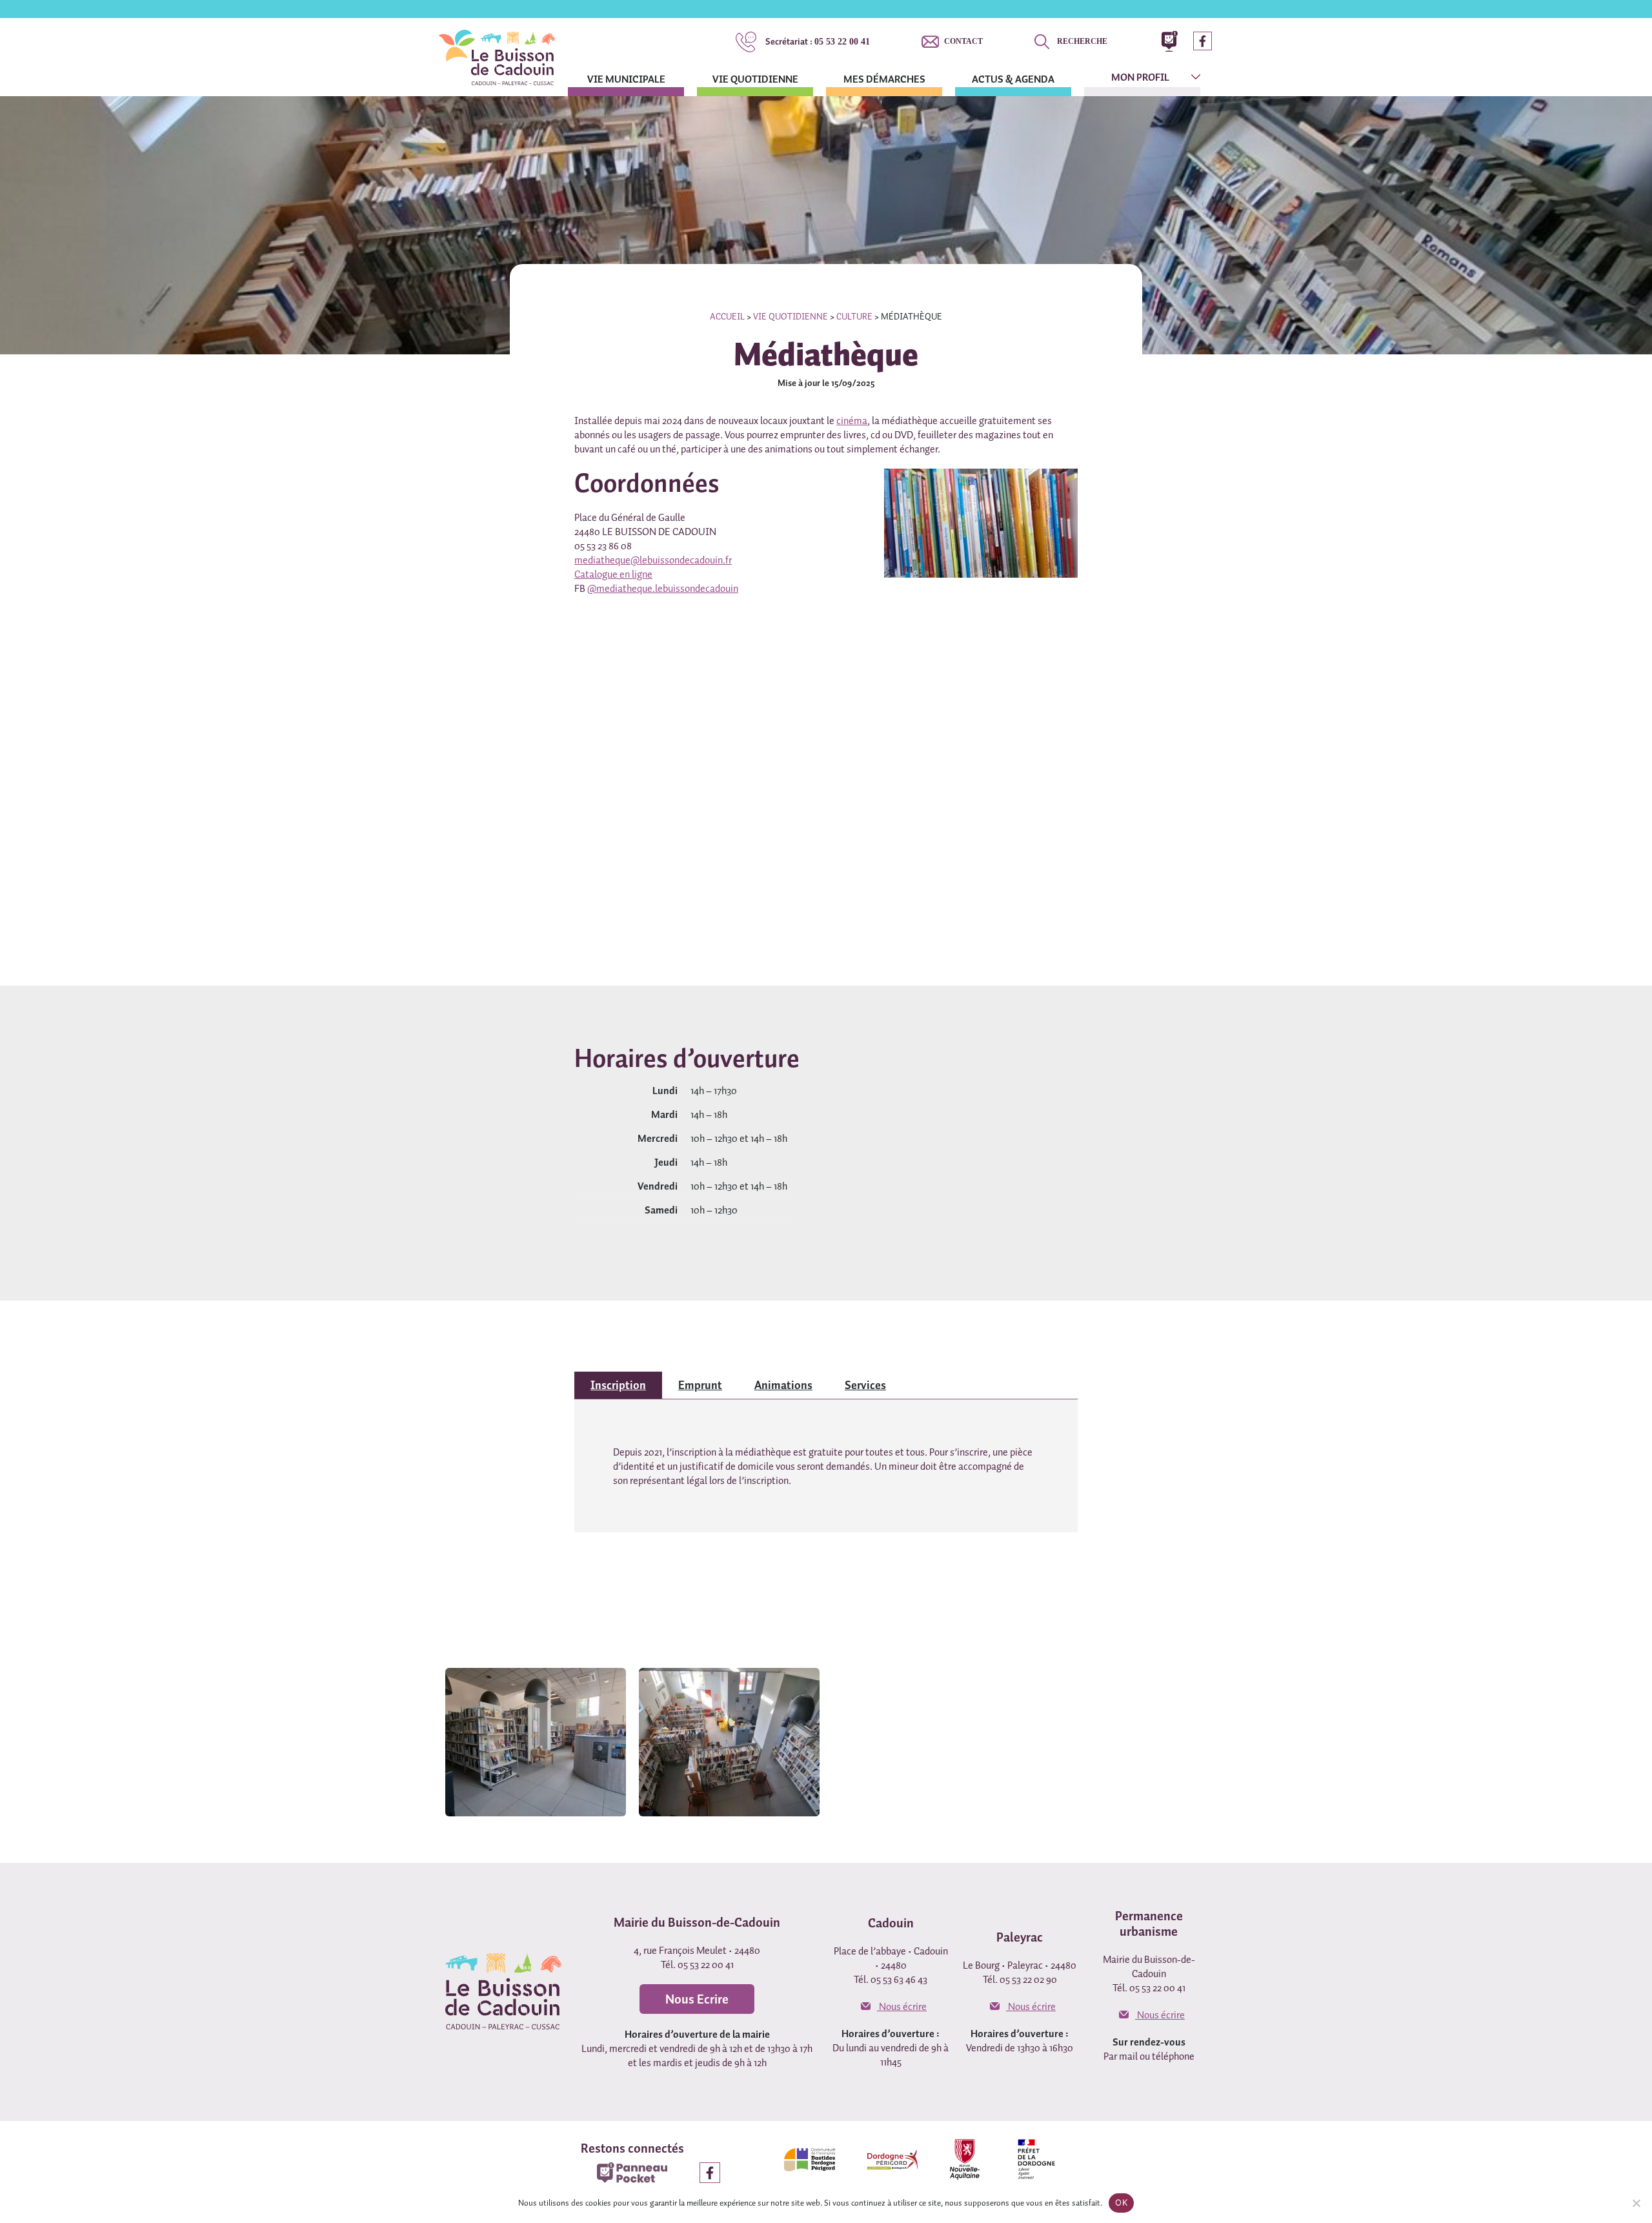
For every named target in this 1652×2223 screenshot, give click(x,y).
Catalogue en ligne (613, 574)
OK (1121, 2202)
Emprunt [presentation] (700, 1385)
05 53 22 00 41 (818, 41)
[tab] (618, 1385)
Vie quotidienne (791, 316)
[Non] (1636, 2203)
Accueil (727, 316)
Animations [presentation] (783, 1385)
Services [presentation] (865, 1385)
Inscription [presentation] (618, 1385)
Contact (963, 41)
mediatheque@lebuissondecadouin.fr (653, 560)
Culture (854, 316)
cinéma (852, 420)
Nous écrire (902, 2006)
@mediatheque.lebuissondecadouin (663, 588)
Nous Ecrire (697, 1999)
